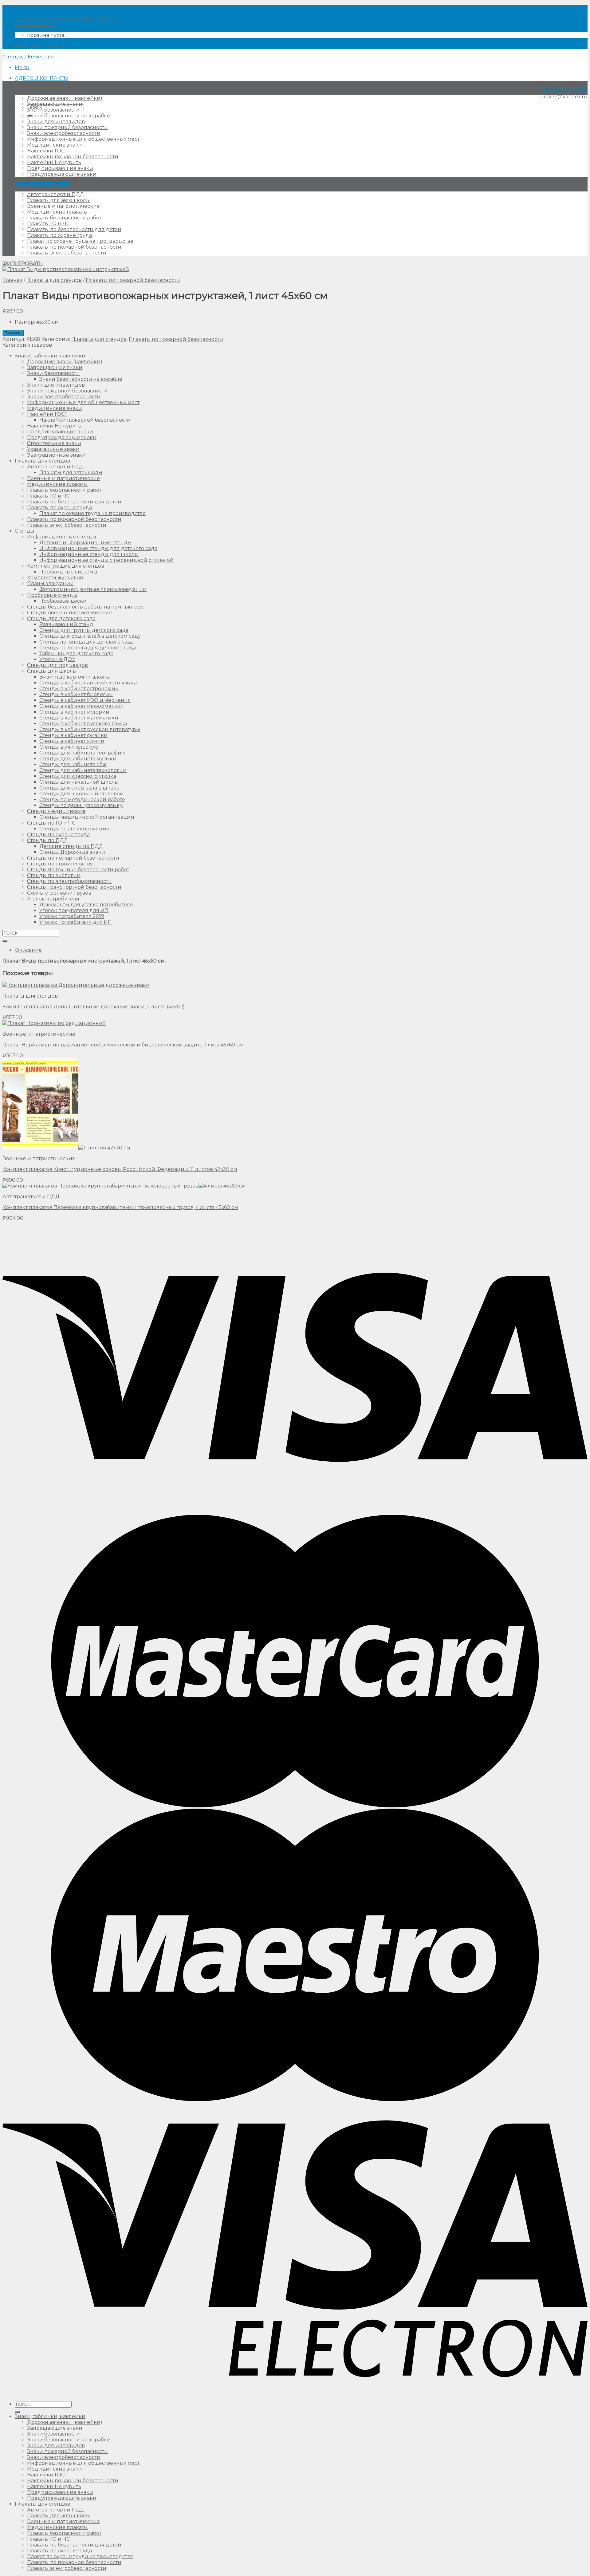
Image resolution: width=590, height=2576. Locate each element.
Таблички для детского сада (76, 654)
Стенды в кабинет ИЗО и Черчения (85, 700)
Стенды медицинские (56, 811)
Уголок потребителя (53, 899)
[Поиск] (17, 2412)
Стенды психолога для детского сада (88, 648)
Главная (12, 280)
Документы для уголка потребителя (86, 905)
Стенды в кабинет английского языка (88, 683)
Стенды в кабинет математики (79, 718)
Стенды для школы (52, 671)
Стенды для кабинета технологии (83, 770)
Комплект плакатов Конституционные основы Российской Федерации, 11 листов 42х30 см (120, 1169)
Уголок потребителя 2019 (72, 916)
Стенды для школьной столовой (81, 794)
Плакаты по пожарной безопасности (74, 247)
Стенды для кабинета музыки (78, 759)
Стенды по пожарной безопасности (73, 858)
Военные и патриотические (63, 206)
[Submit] (5, 941)
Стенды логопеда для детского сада (87, 642)
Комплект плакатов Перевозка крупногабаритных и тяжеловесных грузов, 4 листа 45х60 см (120, 1207)
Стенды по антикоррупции (75, 829)
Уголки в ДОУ (57, 659)
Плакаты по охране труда (59, 235)
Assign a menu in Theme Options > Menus (66, 19)
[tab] (301, 950)
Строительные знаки (54, 443)
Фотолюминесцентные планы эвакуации (93, 589)
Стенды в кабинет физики (73, 735)
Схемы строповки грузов (59, 893)
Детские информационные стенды (85, 543)
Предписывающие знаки (60, 168)
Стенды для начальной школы (79, 782)
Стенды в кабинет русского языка (83, 724)
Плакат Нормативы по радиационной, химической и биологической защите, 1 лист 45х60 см (123, 1045)
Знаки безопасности (53, 110)
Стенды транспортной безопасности (74, 887)
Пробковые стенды (52, 595)
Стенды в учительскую (69, 747)
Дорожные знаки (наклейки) (65, 98)
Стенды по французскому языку (81, 805)
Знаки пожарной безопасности (67, 127)
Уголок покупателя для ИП (74, 910)
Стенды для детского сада (61, 618)
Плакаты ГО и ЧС (48, 224)
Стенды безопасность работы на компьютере (85, 607)
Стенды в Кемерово (28, 57)
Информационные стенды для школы (89, 554)
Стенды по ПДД (48, 840)
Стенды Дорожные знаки (72, 852)
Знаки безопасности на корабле (69, 116)
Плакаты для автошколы (59, 200)
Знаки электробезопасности (64, 133)
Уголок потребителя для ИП (76, 922)
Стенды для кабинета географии (82, 753)
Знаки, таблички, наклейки (50, 88)
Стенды (25, 531)
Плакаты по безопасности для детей (74, 229)
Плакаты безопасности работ (64, 218)
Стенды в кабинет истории (74, 712)
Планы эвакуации (50, 583)
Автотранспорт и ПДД (56, 194)
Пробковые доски (63, 601)
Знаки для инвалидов (56, 122)
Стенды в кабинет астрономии (79, 689)
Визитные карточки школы (75, 677)
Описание (28, 950)
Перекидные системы (68, 572)
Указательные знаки (53, 449)
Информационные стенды (62, 537)
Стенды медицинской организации (87, 817)
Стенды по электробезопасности (69, 881)
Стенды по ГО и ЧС (51, 823)
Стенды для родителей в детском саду (90, 636)
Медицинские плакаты (57, 212)
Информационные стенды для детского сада (98, 548)
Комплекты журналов (55, 578)
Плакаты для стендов (42, 184)
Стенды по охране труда (58, 835)
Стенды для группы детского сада (84, 630)
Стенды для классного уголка (78, 776)
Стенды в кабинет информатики (82, 706)
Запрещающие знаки (55, 104)
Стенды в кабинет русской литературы (90, 729)
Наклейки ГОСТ (47, 151)
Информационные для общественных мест (83, 139)
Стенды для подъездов (57, 665)
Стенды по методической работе (82, 800)
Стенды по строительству (60, 864)
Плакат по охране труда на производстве (80, 241)
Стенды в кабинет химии (72, 741)
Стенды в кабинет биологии (76, 694)
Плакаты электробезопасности (67, 253)
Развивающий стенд (66, 624)
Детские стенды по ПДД (71, 846)
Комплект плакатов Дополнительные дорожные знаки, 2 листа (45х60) (94, 1007)
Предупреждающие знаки (62, 174)
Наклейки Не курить (54, 162)
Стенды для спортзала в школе (79, 788)
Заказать (13, 333)
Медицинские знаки (55, 145)
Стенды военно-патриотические (69, 613)
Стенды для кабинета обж (73, 764)
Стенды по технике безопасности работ (78, 870)
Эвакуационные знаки (56, 455)
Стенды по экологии (54, 875)
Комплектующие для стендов (66, 566)
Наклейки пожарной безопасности (73, 157)
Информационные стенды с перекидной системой (106, 560)
